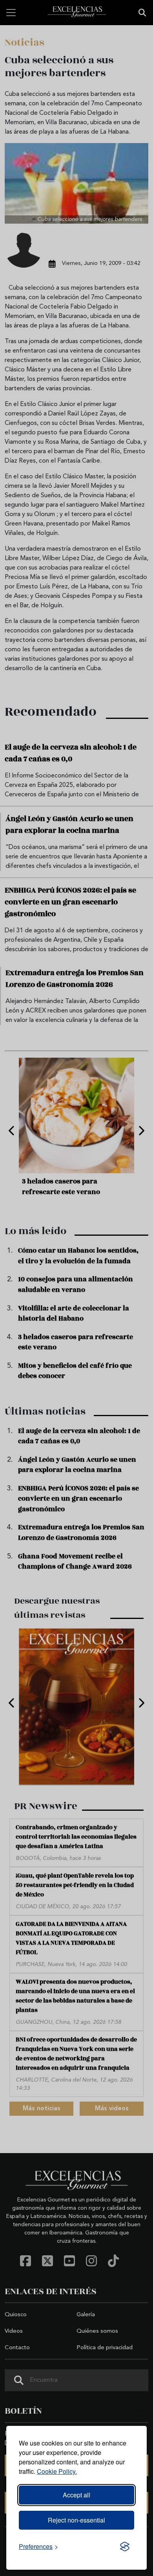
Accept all (76, 2495)
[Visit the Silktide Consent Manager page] (125, 2547)
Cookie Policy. (57, 2471)
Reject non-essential (76, 2520)
